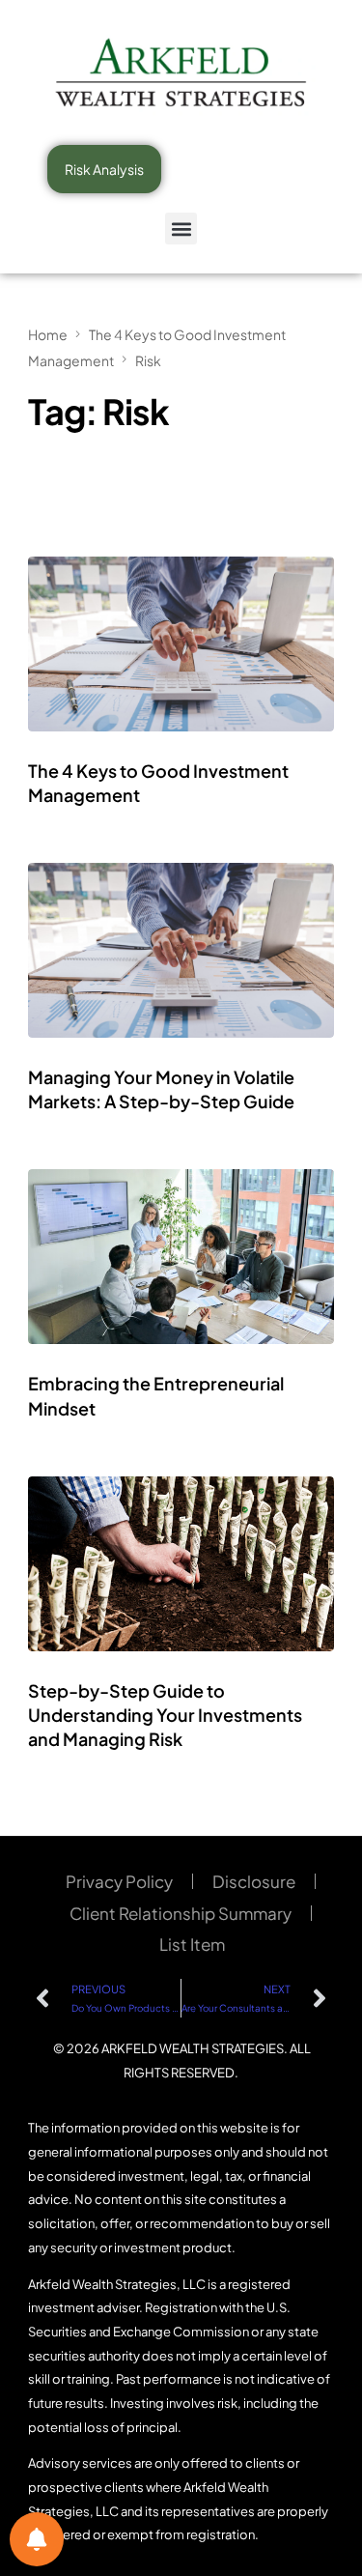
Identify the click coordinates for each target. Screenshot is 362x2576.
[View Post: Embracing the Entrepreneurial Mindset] (181, 1257)
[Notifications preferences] (37, 2539)
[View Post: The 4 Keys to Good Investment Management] (181, 644)
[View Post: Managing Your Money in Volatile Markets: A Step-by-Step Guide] (181, 950)
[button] (181, 229)
